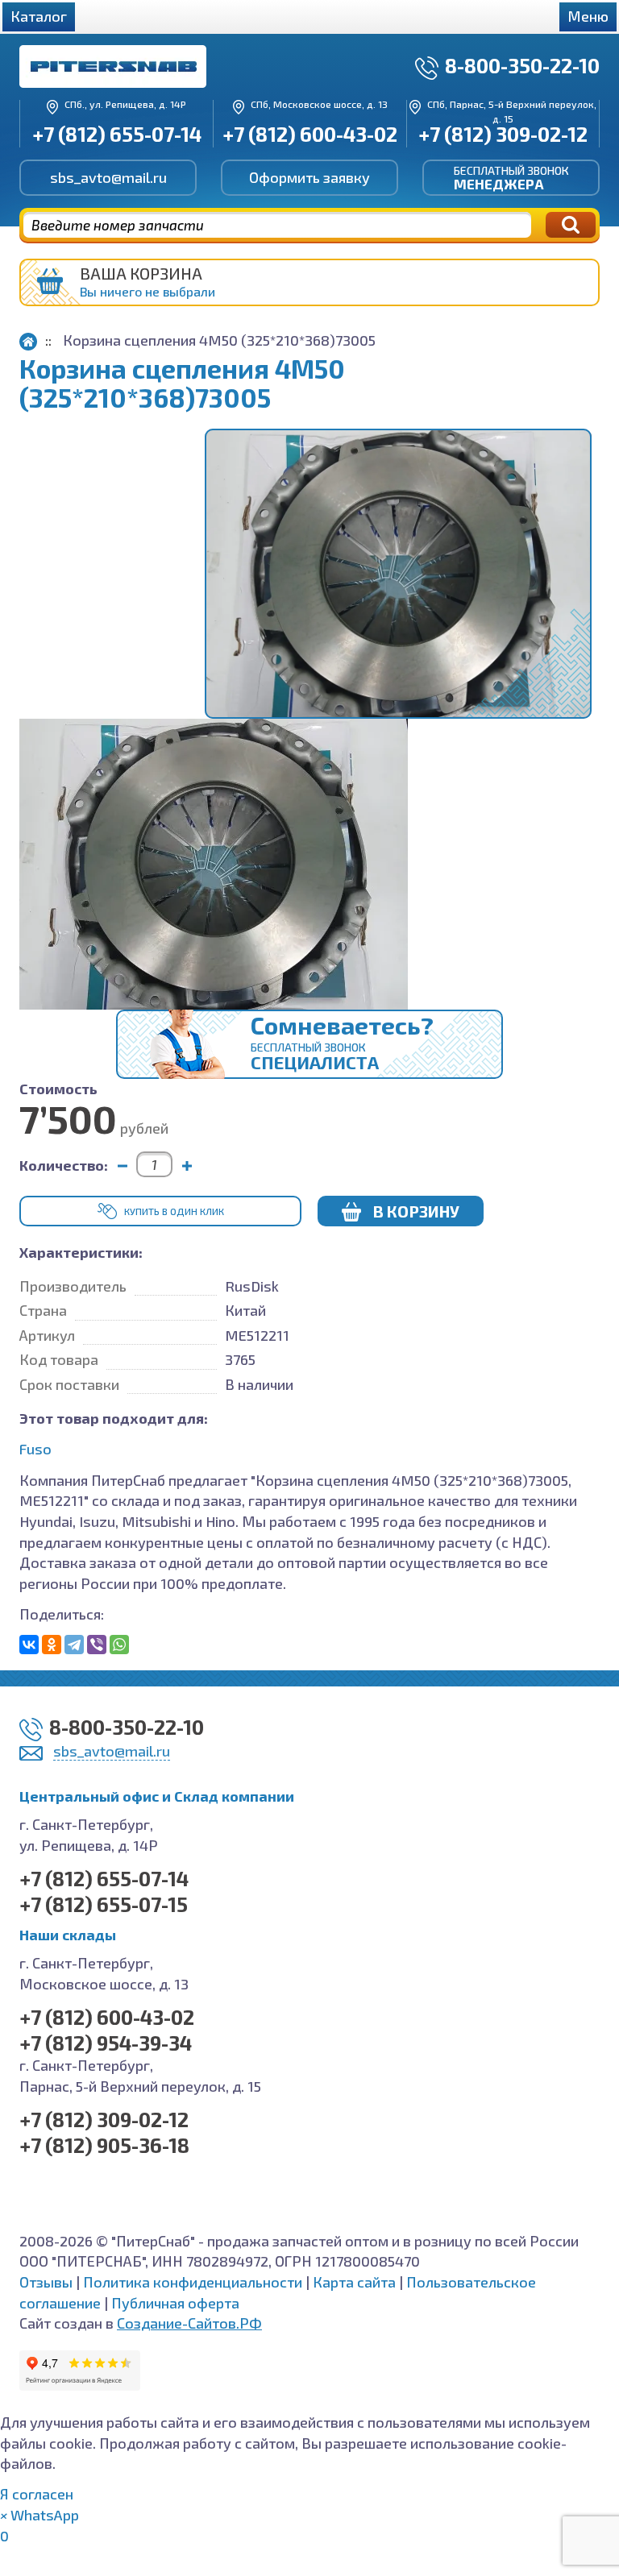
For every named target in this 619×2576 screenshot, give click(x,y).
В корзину (416, 1211)
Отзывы (46, 2282)
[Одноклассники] (52, 1645)
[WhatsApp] (119, 1645)
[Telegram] (74, 1645)
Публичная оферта (175, 2303)
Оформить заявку (309, 177)
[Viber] (97, 1645)
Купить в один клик (174, 1211)
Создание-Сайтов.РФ (189, 2323)
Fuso (35, 1449)
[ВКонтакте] (29, 1645)
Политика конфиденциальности (193, 2282)
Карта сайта (354, 2282)
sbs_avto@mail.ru (108, 177)
